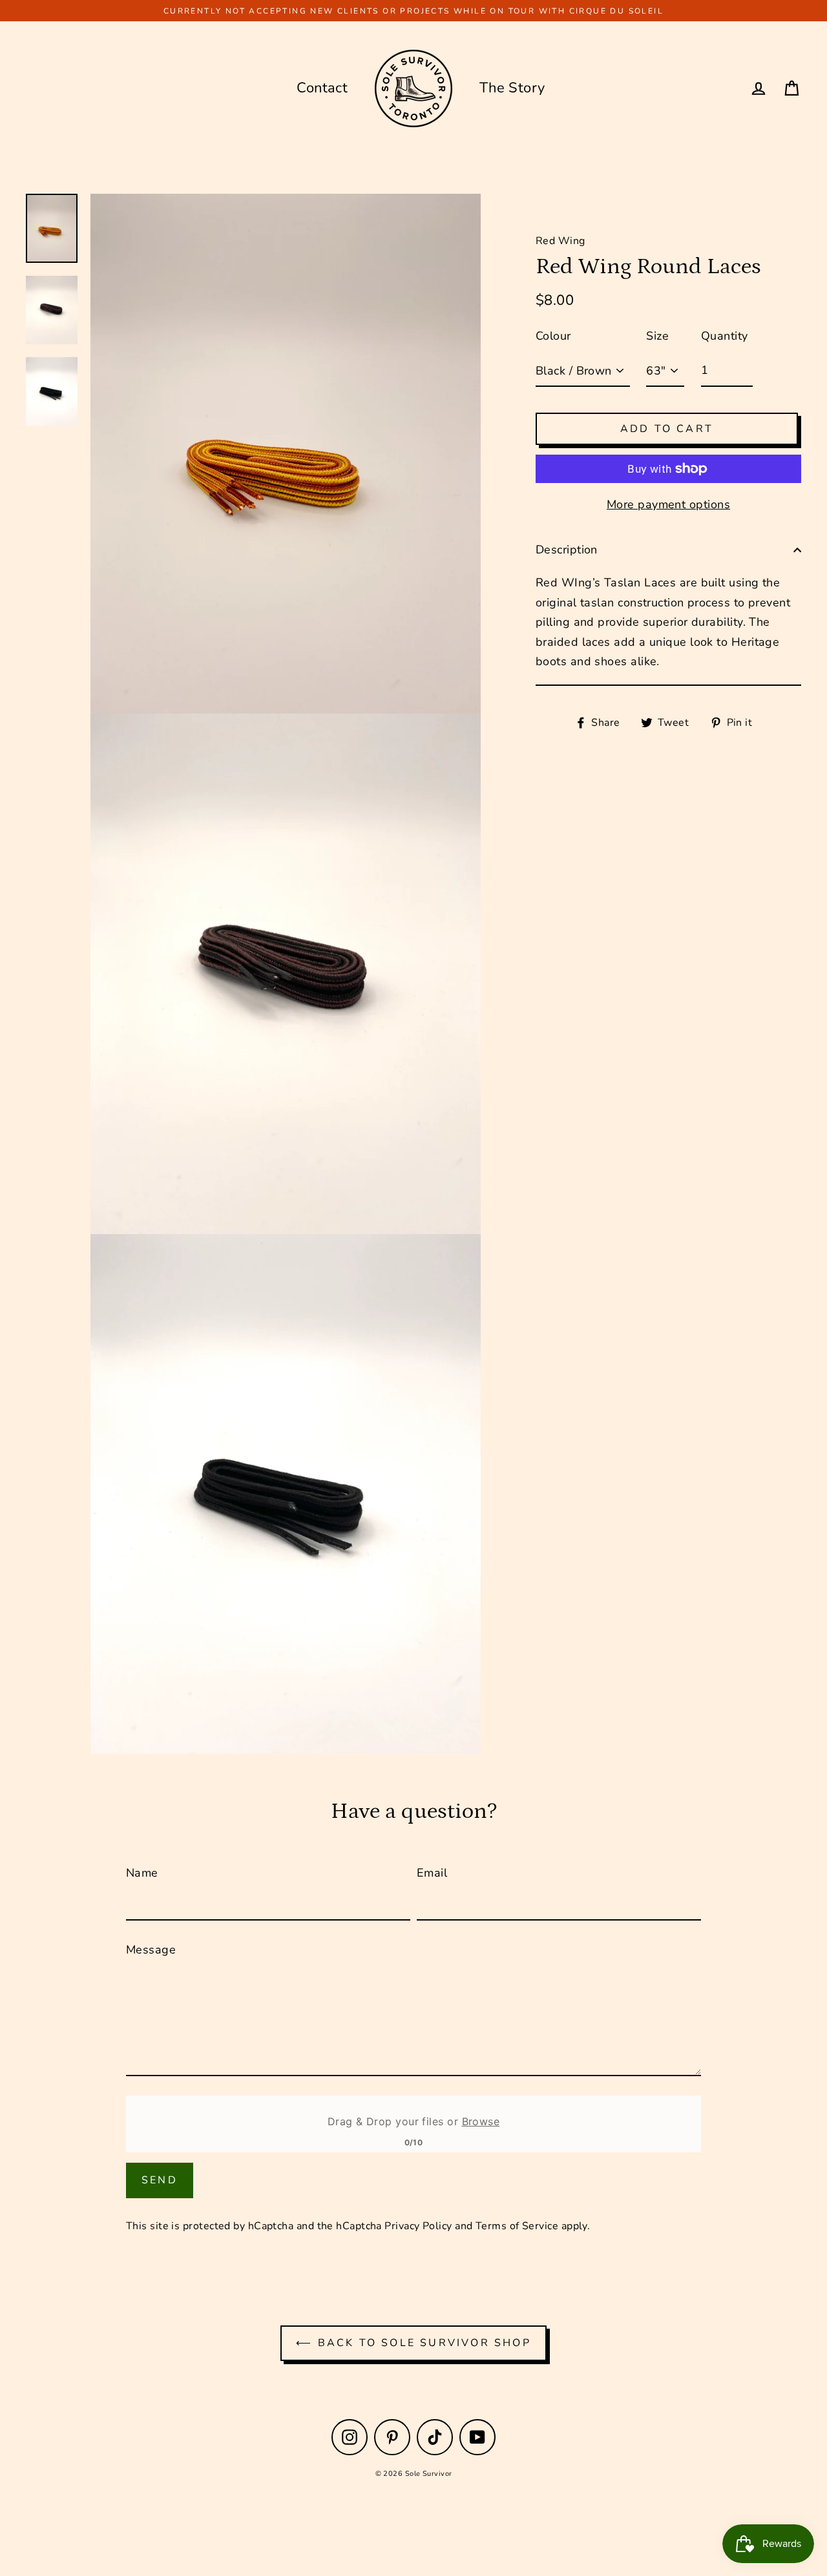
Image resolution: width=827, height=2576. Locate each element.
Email (432, 1873)
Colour (553, 336)
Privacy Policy (418, 2226)
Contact (322, 88)
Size (657, 336)
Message (151, 1950)
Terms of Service (517, 2226)
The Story (512, 88)
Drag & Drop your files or (413, 2121)
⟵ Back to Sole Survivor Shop (413, 2343)
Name (142, 1873)
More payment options (668, 504)
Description (567, 550)
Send (160, 2180)
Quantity (725, 336)
